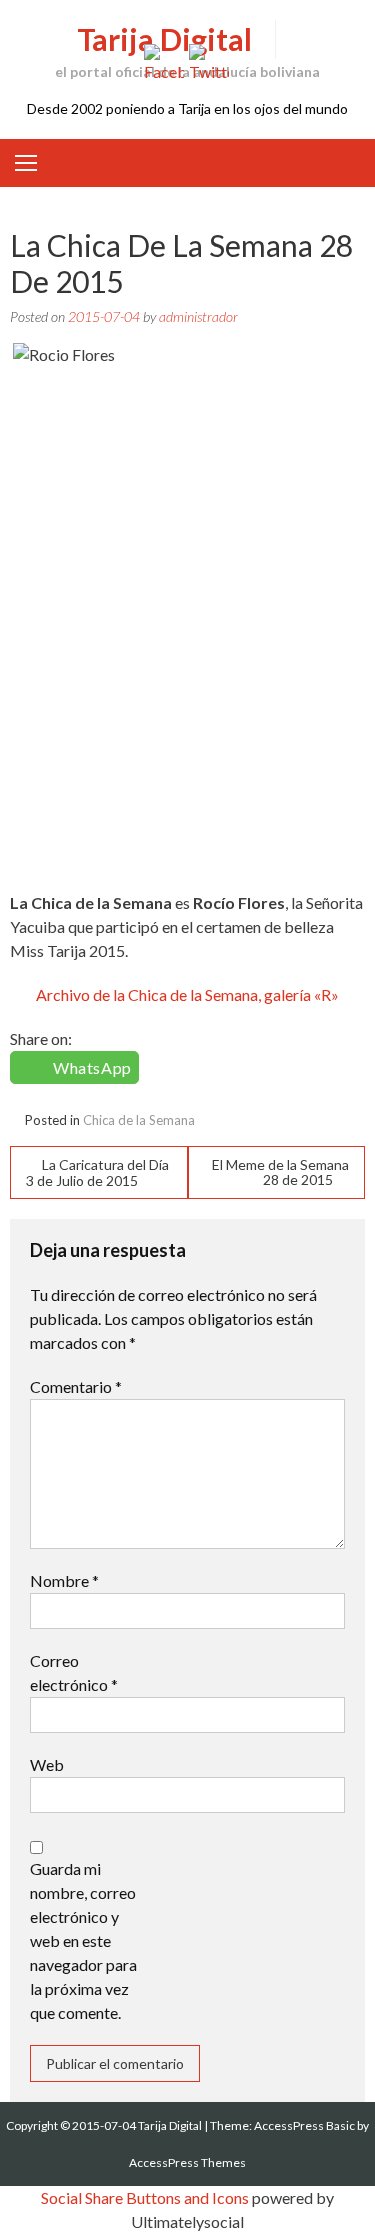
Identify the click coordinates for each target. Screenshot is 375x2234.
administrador (198, 316)
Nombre (64, 1580)
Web (47, 1764)
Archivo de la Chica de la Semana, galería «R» (187, 994)
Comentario (76, 1386)
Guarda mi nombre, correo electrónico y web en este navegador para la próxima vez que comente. (83, 1940)
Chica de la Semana (139, 1120)
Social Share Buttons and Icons (145, 2197)
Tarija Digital (164, 39)
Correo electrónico (74, 1672)
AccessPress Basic (304, 2125)
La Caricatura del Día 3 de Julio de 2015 (97, 1172)
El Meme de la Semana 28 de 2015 (280, 1172)
